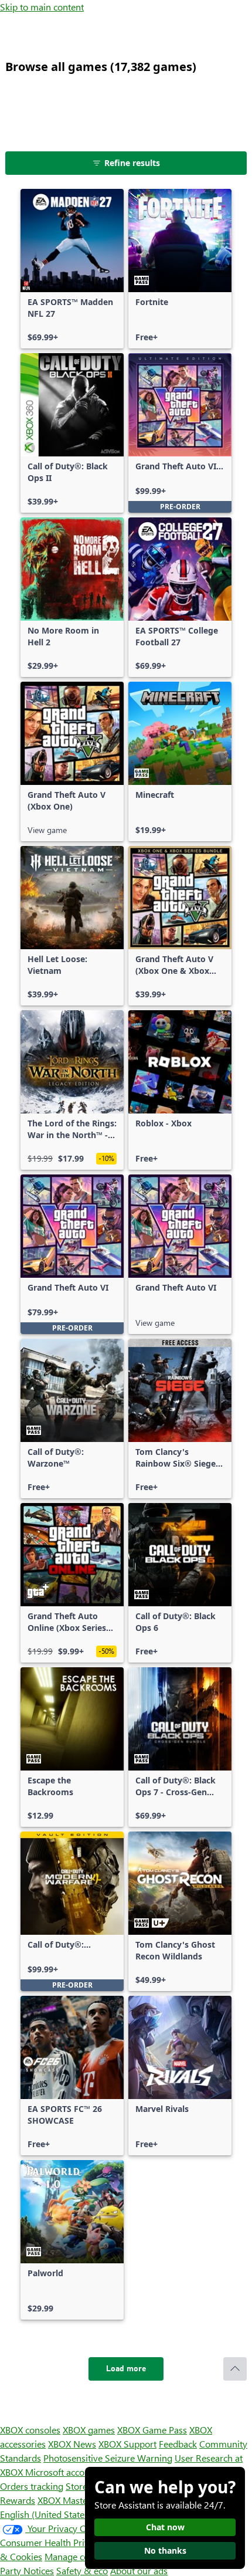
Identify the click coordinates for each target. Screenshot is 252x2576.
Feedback (178, 2444)
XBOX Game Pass (152, 2430)
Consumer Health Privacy (51, 2542)
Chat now (165, 2527)
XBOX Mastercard (73, 2500)
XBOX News (72, 2444)
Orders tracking (32, 2486)
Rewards (18, 2500)
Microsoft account (62, 2472)
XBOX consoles (30, 2430)
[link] (72, 269)
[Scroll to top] (235, 2369)
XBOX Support (127, 2444)
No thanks (165, 2550)
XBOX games (89, 2430)
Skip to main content (42, 7)
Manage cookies (77, 2556)
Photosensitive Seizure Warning (108, 2458)
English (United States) (46, 2514)
